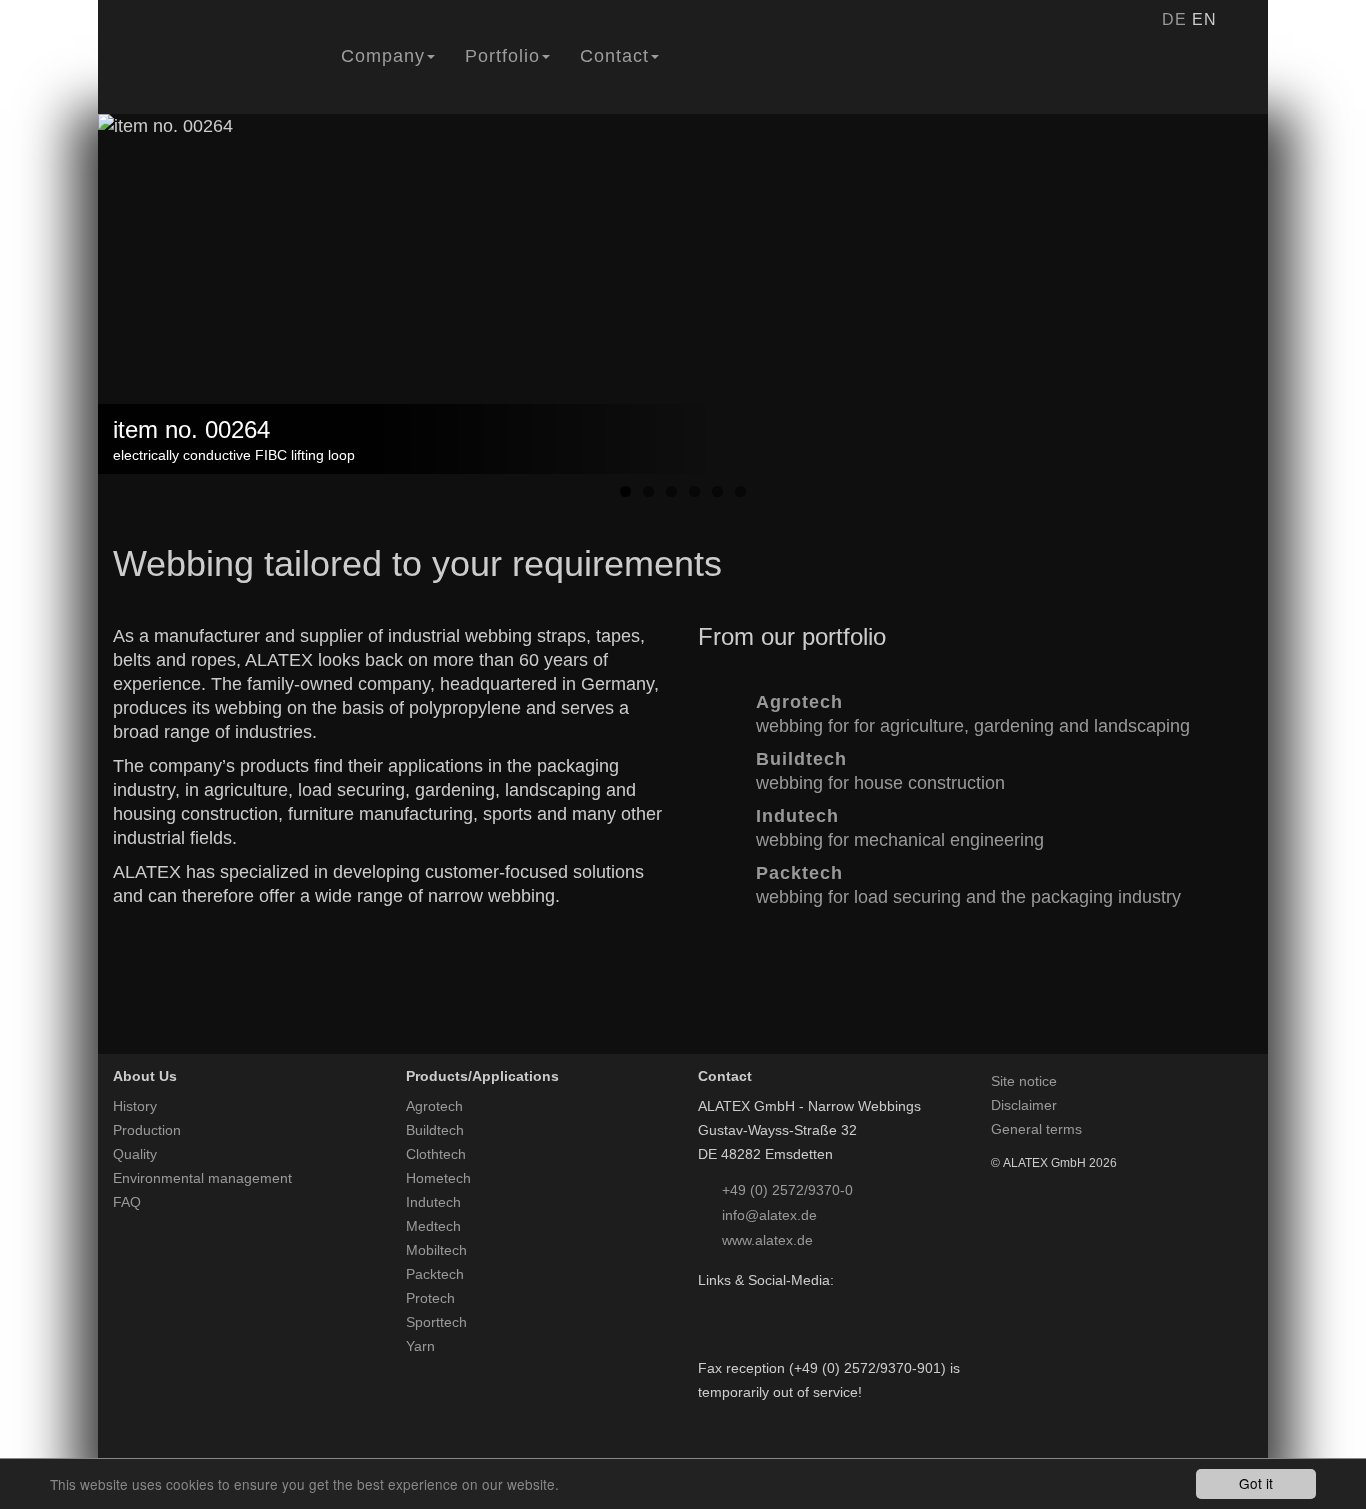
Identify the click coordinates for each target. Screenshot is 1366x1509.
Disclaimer (1024, 1105)
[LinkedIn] (733, 1304)
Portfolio (502, 56)
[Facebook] (707, 1304)
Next (1298, 327)
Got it (1256, 1483)
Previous (68, 327)
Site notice (1024, 1081)
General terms (1036, 1129)
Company (383, 56)
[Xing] (759, 1304)
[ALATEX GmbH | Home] (212, 73)
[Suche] (1241, 20)
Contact (614, 56)
